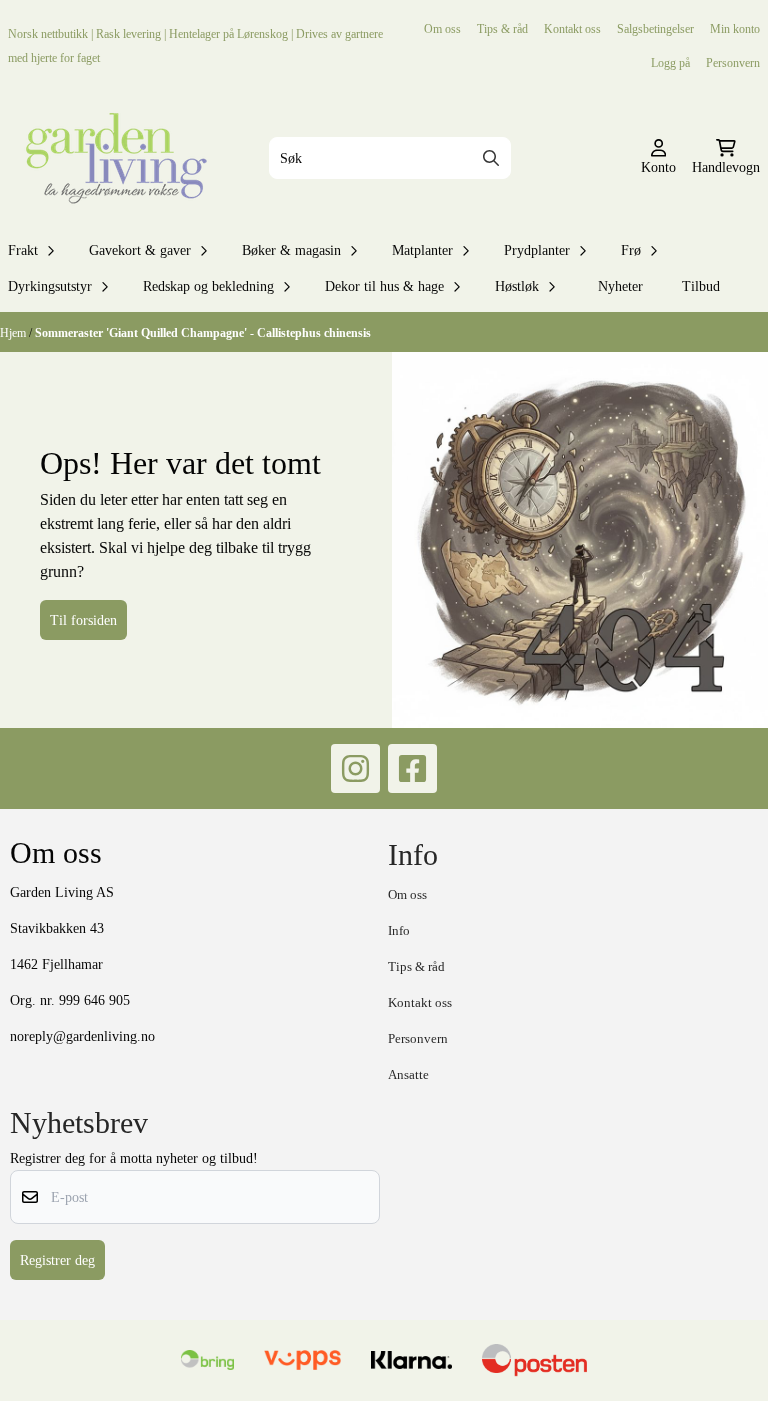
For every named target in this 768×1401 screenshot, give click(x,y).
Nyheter (620, 286)
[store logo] (112, 158)
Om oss (442, 28)
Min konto (735, 28)
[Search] (491, 158)
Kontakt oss (572, 28)
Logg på (670, 62)
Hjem (14, 332)
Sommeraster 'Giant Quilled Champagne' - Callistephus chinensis (203, 332)
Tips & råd (502, 28)
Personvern (733, 62)
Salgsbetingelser (655, 28)
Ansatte (408, 1074)
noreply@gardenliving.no (82, 1036)
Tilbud (701, 286)
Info (399, 930)
